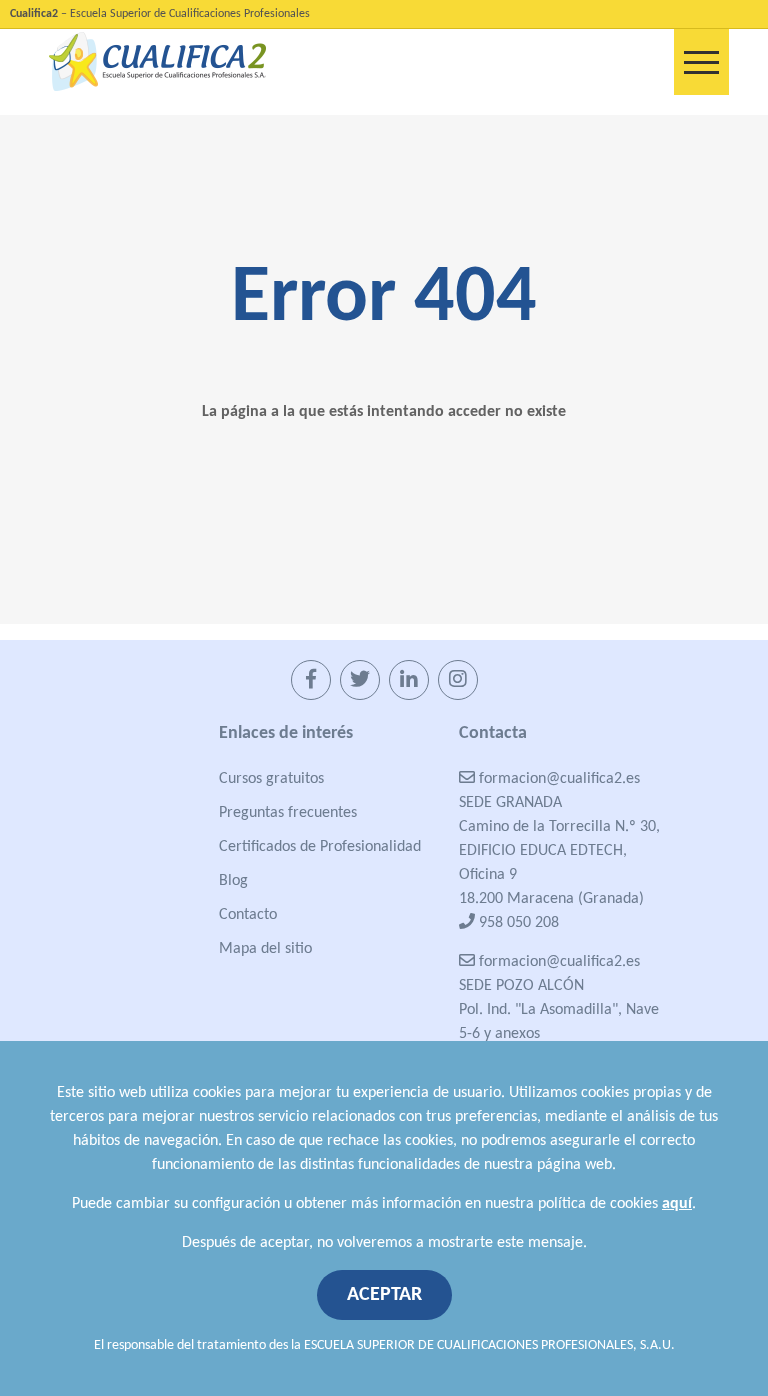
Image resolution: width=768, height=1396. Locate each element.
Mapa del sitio (265, 949)
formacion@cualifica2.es (557, 779)
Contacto (248, 915)
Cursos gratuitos (271, 779)
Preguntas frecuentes (288, 813)
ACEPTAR (384, 1295)
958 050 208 (517, 923)
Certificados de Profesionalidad (320, 847)
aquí (677, 1204)
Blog (233, 881)
